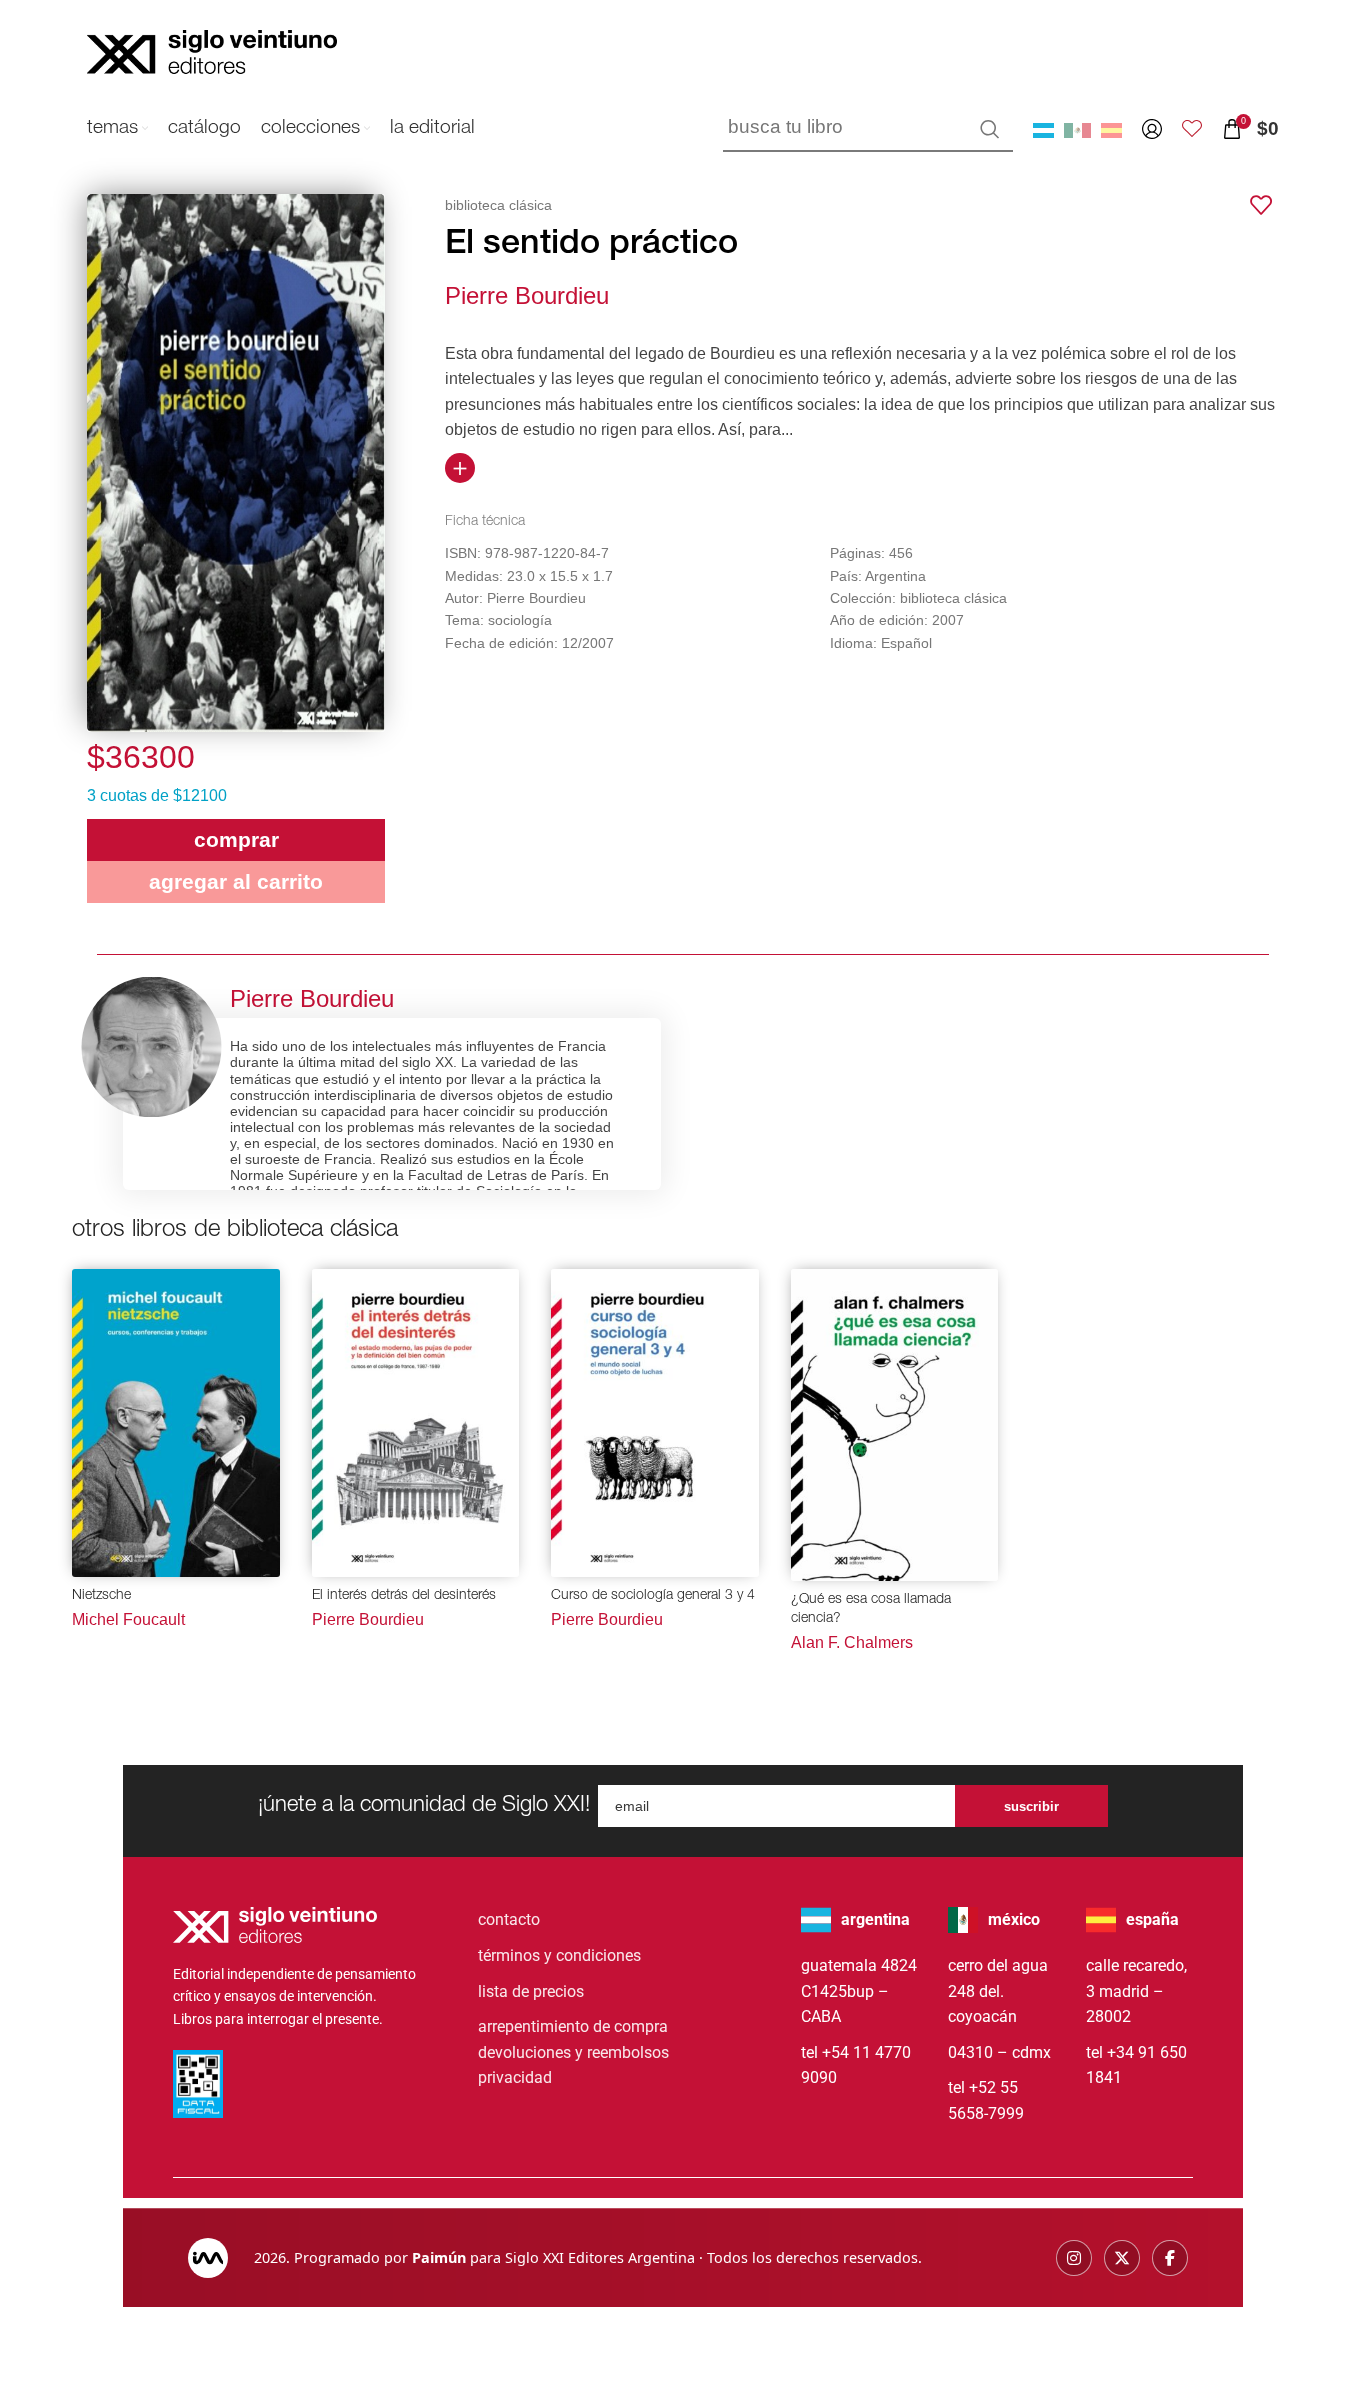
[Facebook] (1170, 2258)
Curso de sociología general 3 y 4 (653, 1596)
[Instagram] (1074, 2258)
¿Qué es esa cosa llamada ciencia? (871, 1610)
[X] (1122, 2258)
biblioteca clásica (498, 205)
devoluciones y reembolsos (573, 2052)
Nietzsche (101, 1596)
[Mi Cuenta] (1152, 129)
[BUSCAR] (990, 129)
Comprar (236, 839)
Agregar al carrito (236, 881)
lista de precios (531, 1991)
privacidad (515, 2077)
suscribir (1031, 1806)
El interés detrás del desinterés (404, 1596)
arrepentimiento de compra (573, 2026)
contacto (509, 1919)
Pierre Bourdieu (527, 295)
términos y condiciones (559, 1955)
